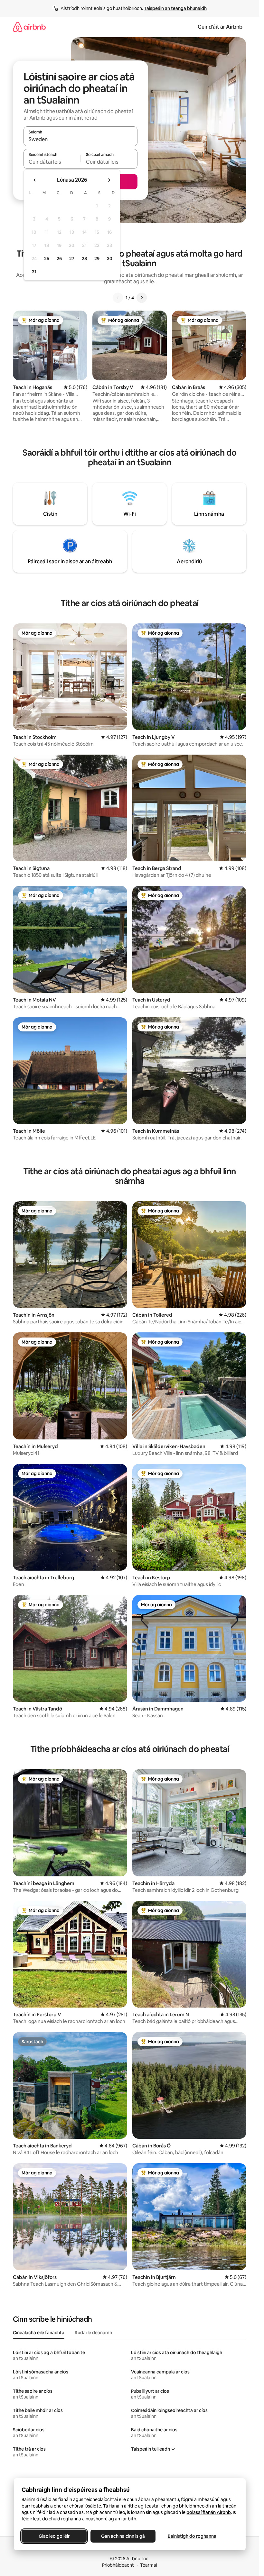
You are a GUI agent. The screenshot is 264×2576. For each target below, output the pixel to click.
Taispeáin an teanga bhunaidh (175, 8)
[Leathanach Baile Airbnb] (29, 27)
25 (47, 259)
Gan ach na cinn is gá (123, 2536)
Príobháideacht (118, 2565)
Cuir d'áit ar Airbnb (220, 27)
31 (34, 272)
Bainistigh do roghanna (192, 2536)
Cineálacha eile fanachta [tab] (39, 2333)
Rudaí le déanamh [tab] (93, 2333)
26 (59, 259)
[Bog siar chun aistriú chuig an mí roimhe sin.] (35, 180)
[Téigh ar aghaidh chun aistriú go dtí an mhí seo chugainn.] (109, 180)
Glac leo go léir (54, 2536)
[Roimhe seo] (118, 298)
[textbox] (52, 162)
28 (84, 259)
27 (72, 259)
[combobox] (80, 139)
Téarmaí (149, 2565)
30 (110, 259)
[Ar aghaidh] (142, 298)
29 (97, 259)
